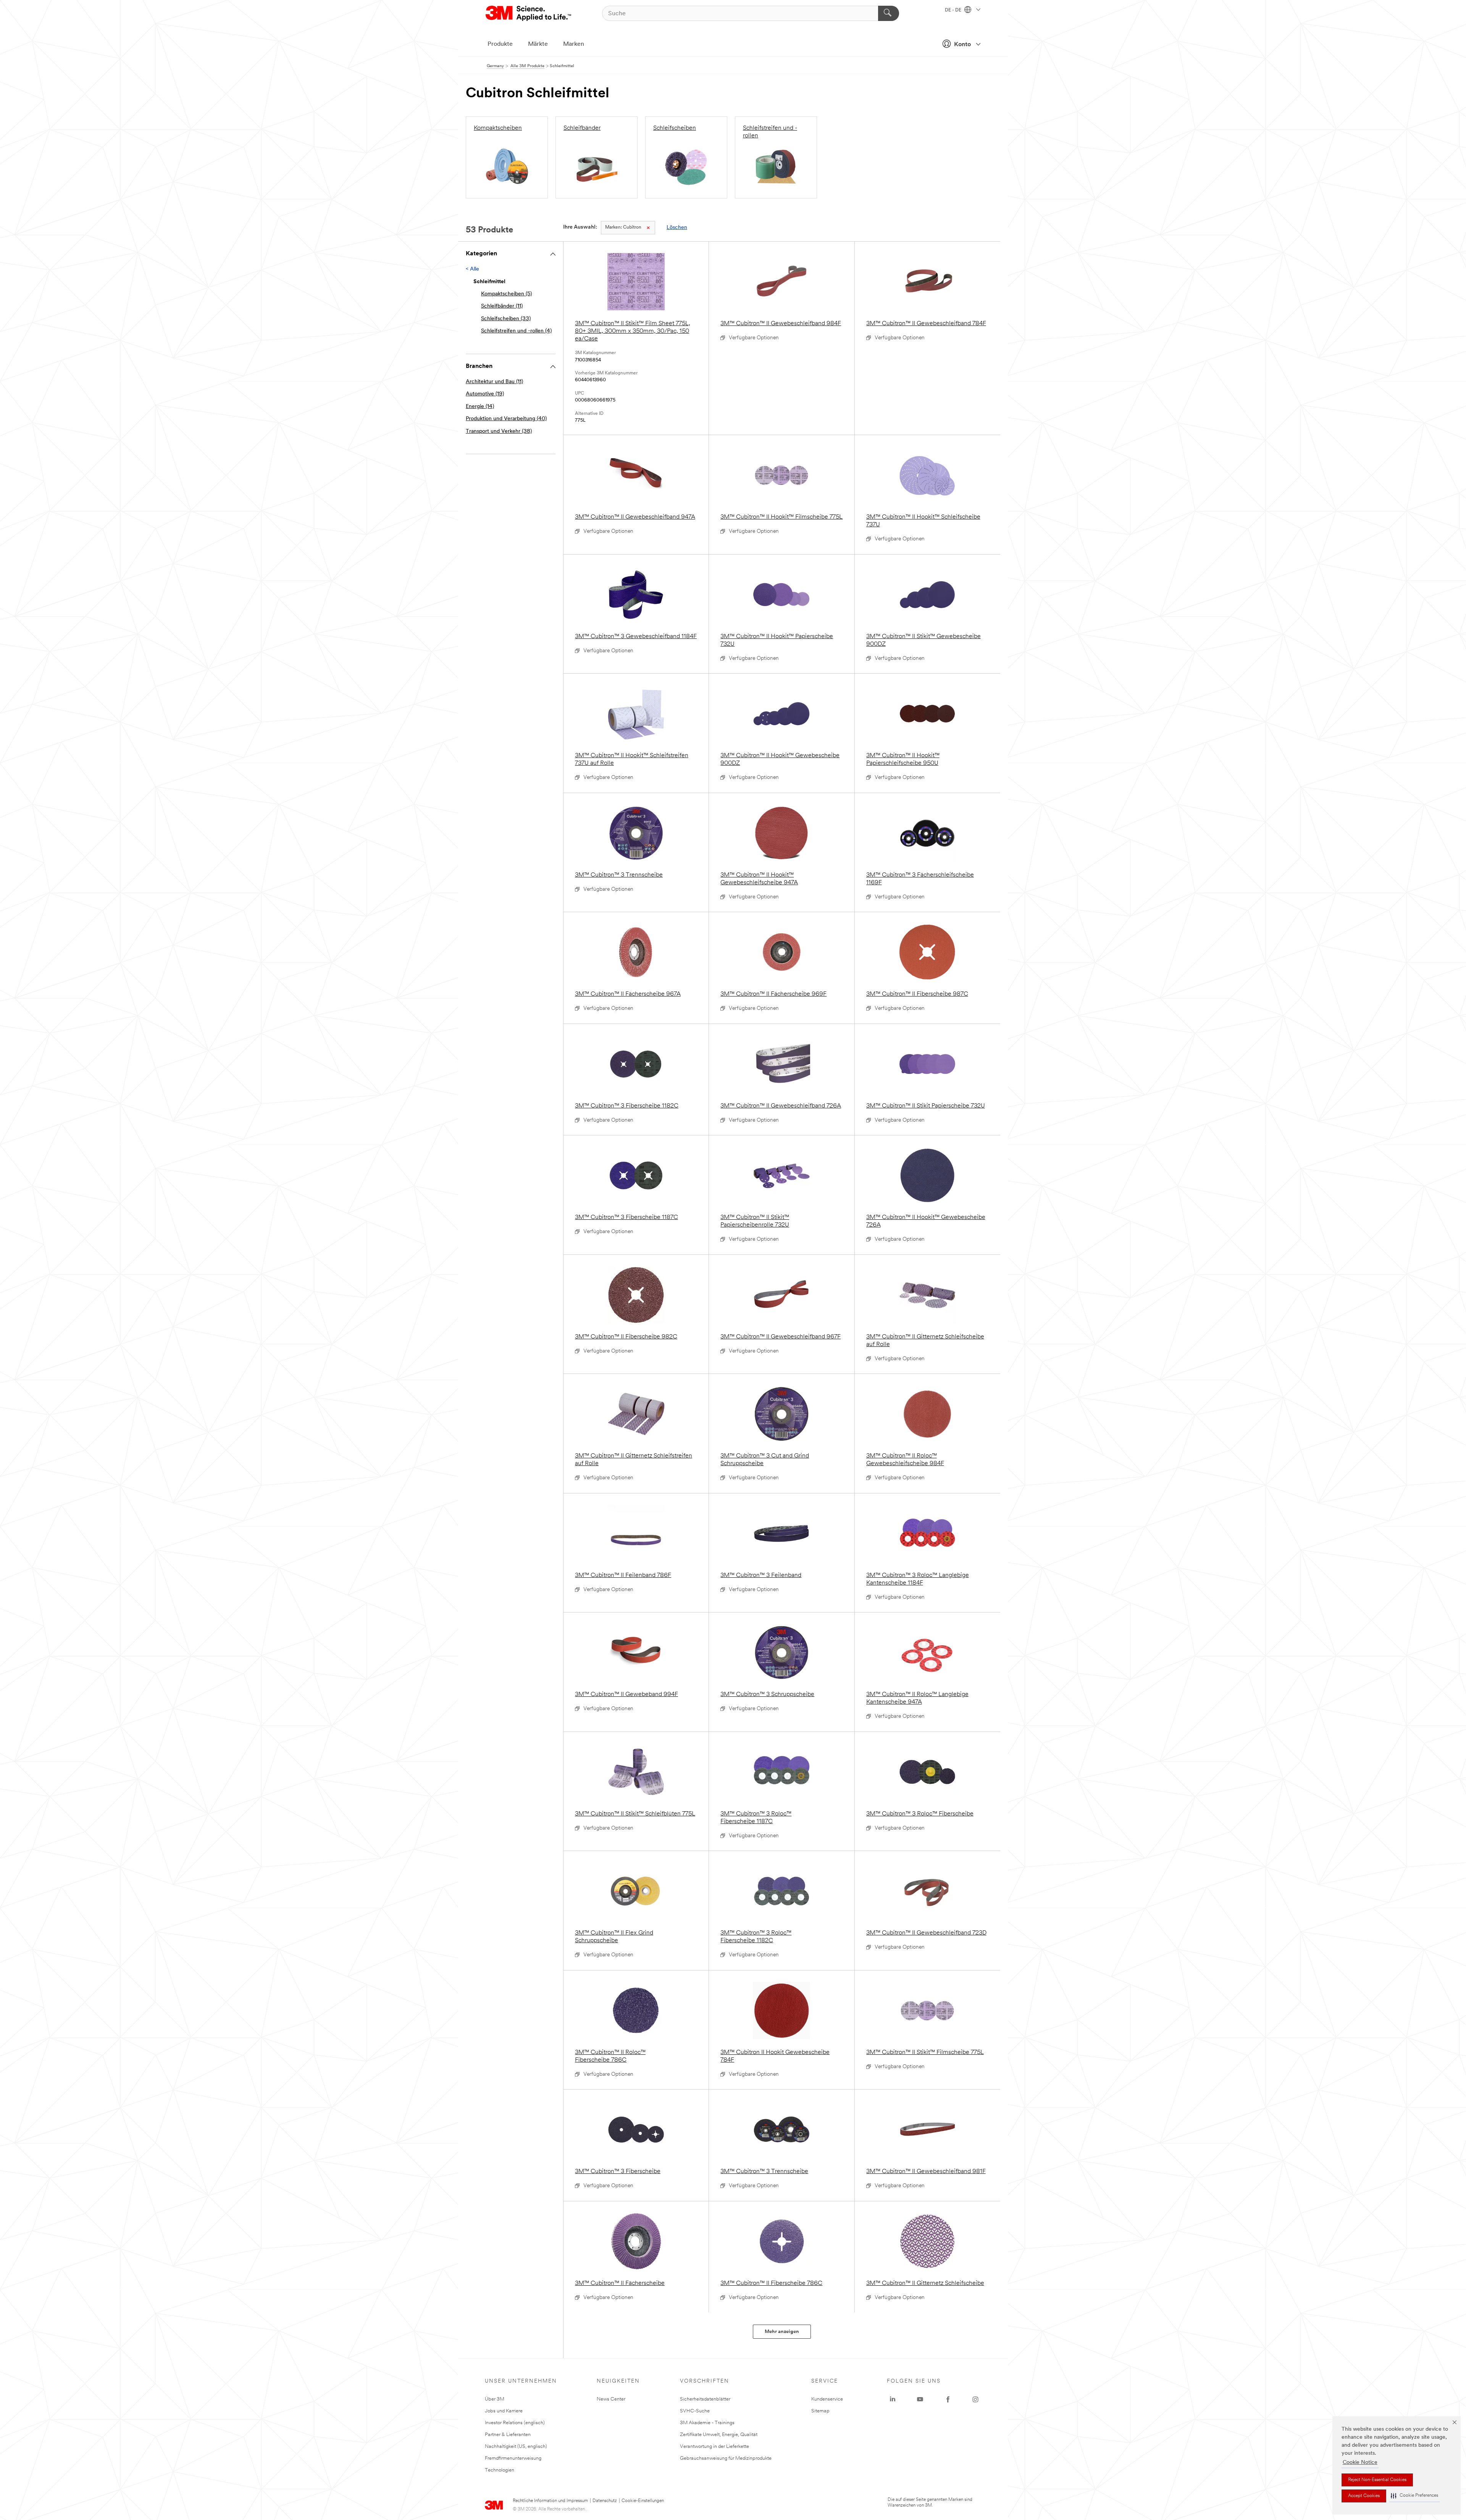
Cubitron (623, 227)
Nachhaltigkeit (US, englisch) (516, 2447)
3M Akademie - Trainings (707, 2423)
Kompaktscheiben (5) (506, 294)
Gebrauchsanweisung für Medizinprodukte (726, 2458)
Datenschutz (605, 2501)
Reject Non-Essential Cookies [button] (1377, 2480)
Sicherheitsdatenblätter (705, 2399)
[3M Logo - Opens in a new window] (529, 13)
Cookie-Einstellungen (643, 2501)
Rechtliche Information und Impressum (550, 2501)
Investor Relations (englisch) (515, 2423)
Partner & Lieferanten (508, 2435)
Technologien (500, 2470)
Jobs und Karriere (504, 2411)
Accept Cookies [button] (1364, 2496)
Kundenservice (827, 2399)
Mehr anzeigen (782, 2332)
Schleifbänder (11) (502, 306)
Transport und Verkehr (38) (499, 431)
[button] (1414, 2496)
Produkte (500, 44)
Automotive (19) (485, 394)
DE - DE (954, 10)
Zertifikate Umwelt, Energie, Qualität (719, 2435)
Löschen (677, 228)
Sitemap (820, 2411)
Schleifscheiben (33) (506, 319)
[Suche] (889, 13)
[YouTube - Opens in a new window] (920, 2399)
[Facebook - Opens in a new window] (948, 2399)
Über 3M (495, 2399)
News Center (611, 2399)
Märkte (538, 44)
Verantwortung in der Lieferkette (714, 2447)
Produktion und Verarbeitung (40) (506, 419)
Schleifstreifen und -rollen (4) (516, 331)
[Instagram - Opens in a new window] (975, 2399)
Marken (574, 44)
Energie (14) (480, 407)
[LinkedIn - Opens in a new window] (893, 2399)
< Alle (472, 269)
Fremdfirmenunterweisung (513, 2458)
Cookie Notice (1360, 2463)
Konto (962, 45)
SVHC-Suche (695, 2411)
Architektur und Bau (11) (494, 382)
